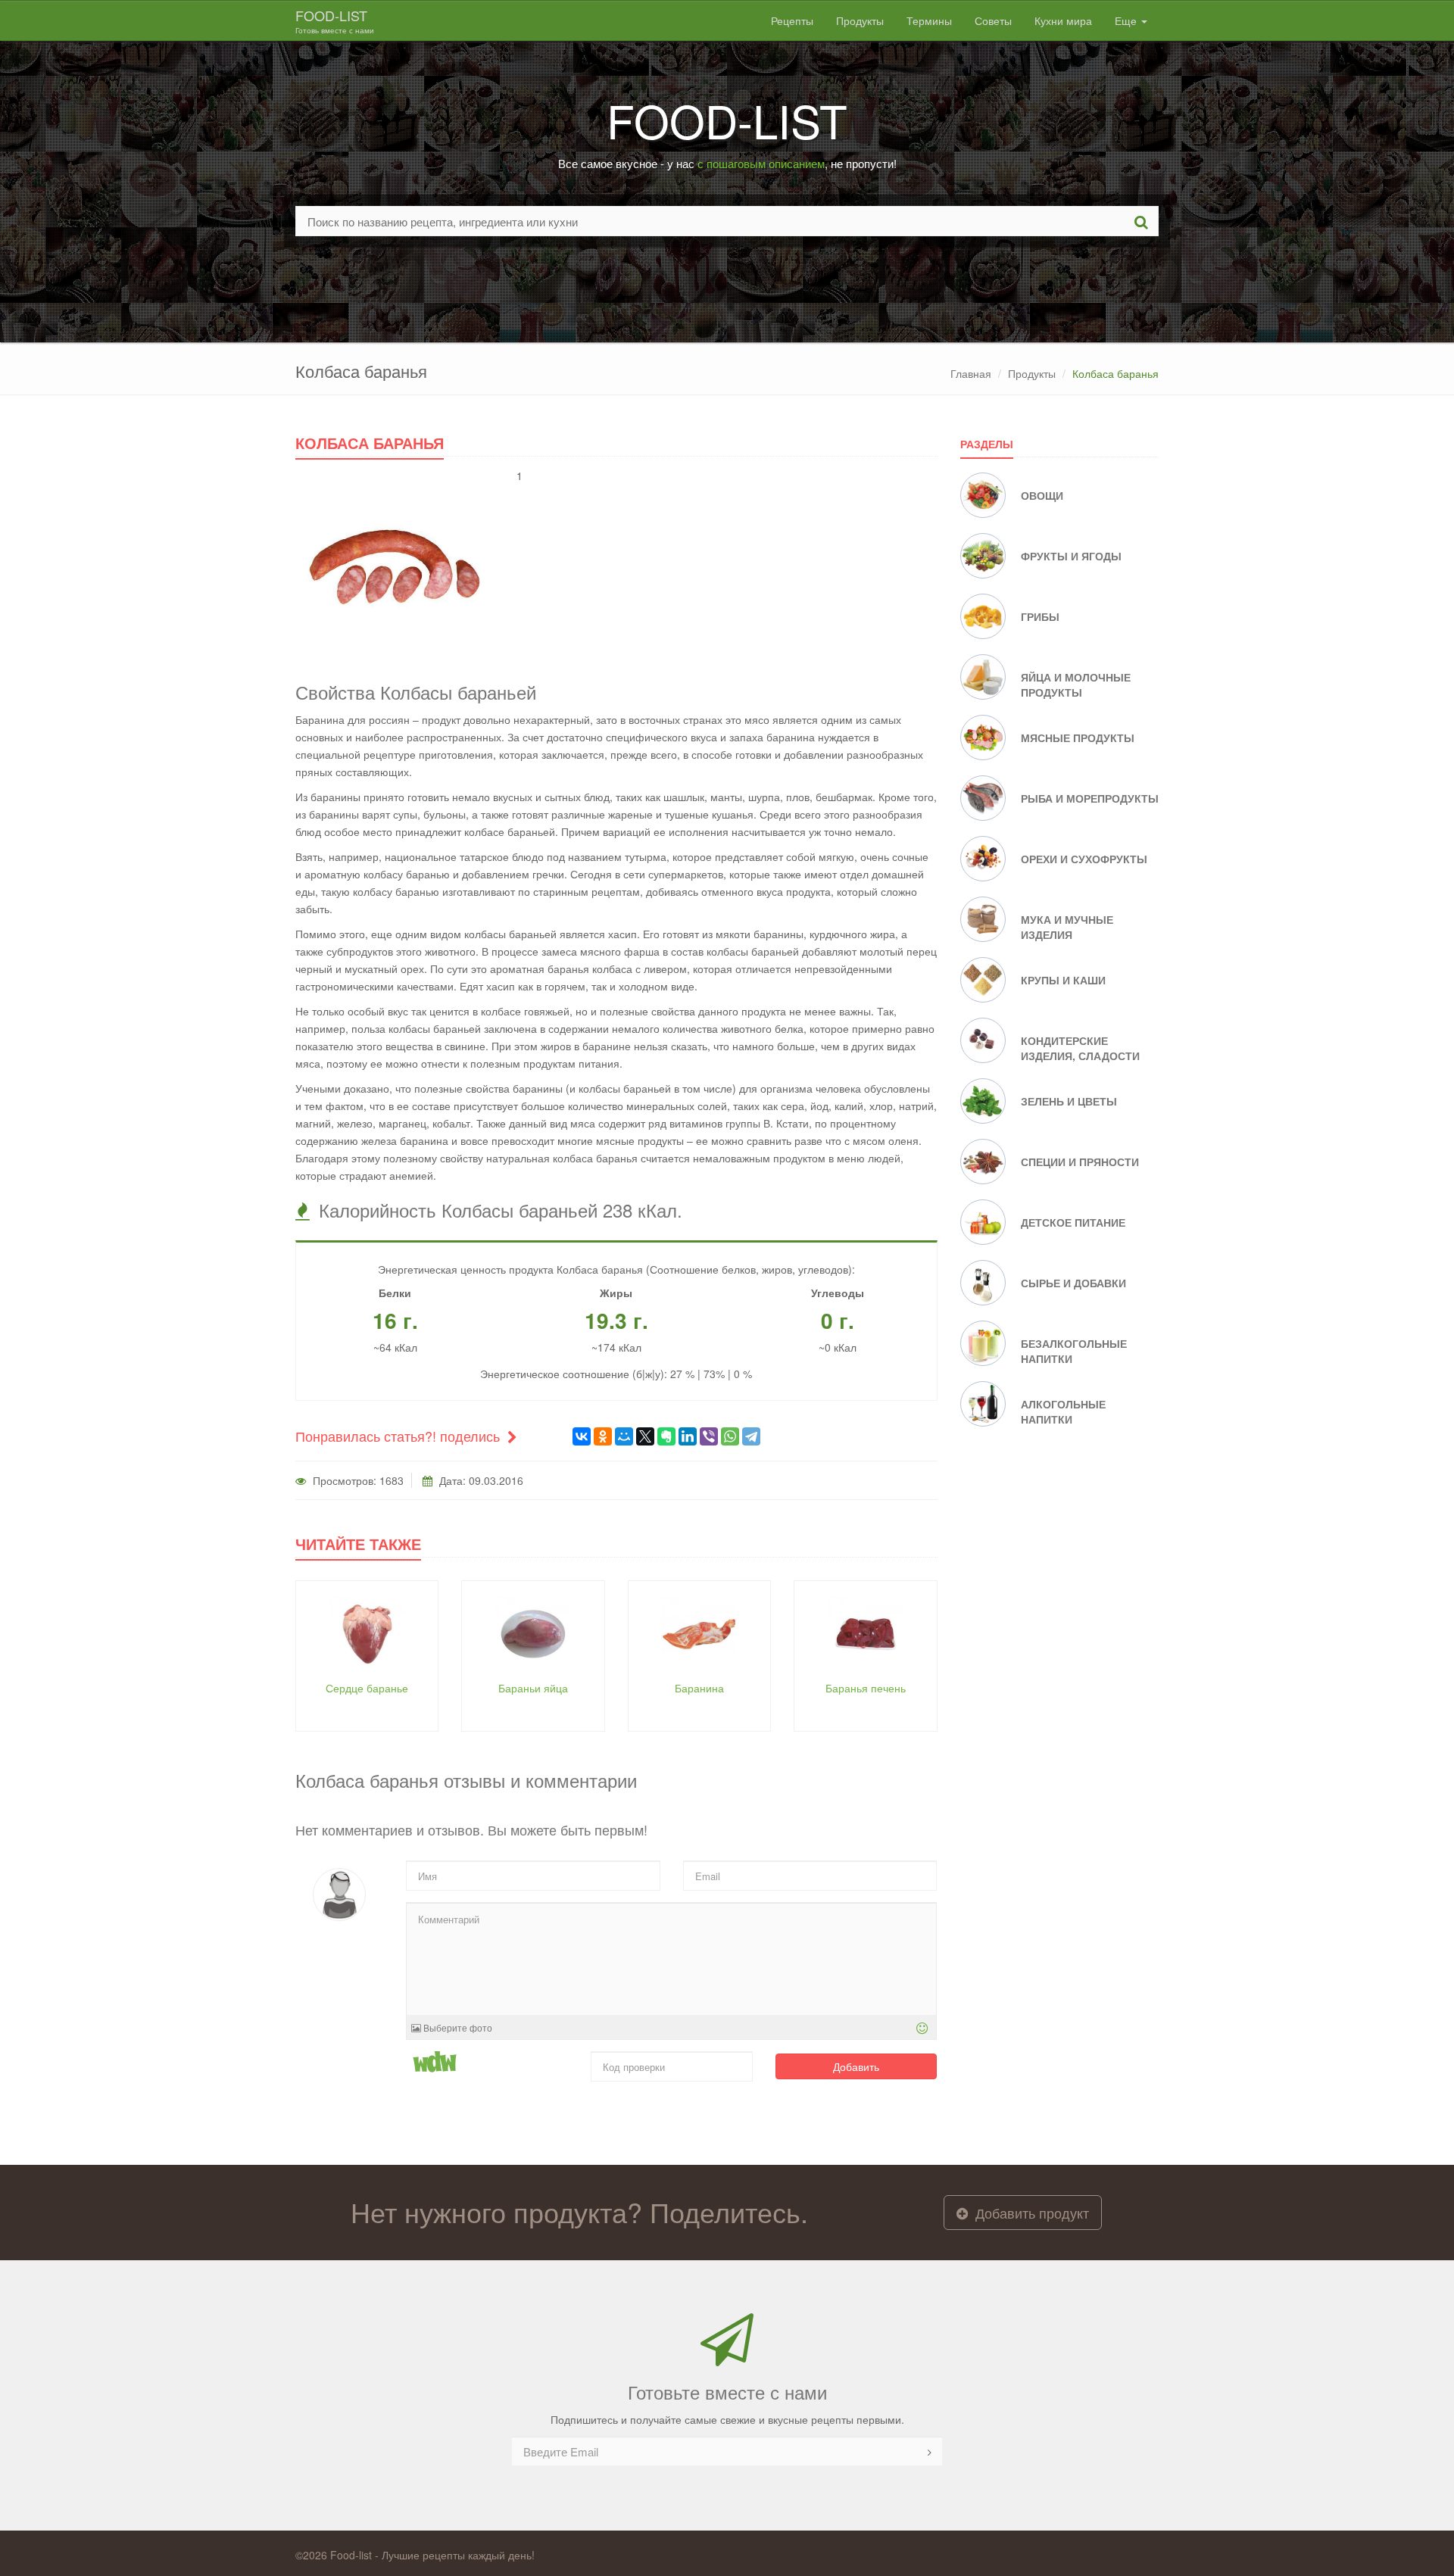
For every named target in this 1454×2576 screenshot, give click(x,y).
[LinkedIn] (688, 1436)
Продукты (860, 20)
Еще (1127, 20)
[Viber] (709, 1436)
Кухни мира (1063, 20)
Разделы (987, 444)
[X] (645, 1436)
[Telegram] (751, 1436)
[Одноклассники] (603, 1436)
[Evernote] (666, 1436)
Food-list (335, 20)
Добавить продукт (1030, 2213)
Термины (929, 20)
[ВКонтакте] (582, 1436)
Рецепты (792, 20)
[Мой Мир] (624, 1436)
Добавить (856, 2066)
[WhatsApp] (730, 1436)
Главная (971, 373)
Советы (993, 20)
